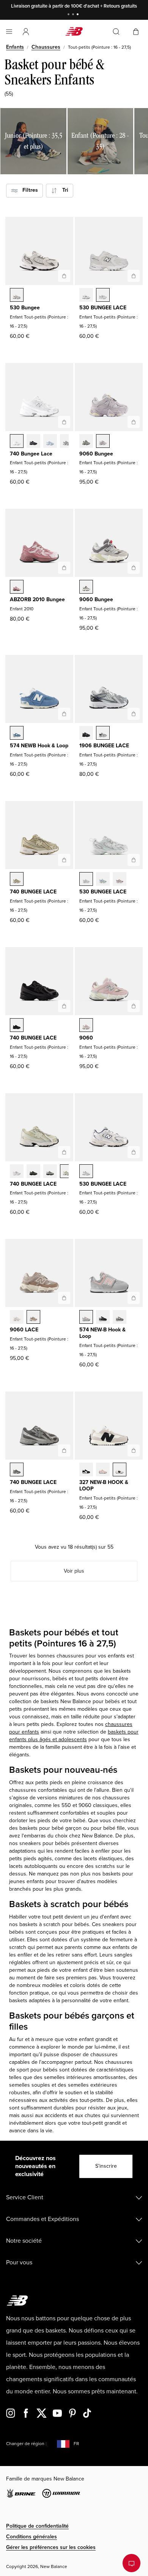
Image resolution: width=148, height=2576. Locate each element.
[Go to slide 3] (79, 15)
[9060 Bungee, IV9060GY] (86, 587)
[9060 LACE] (64, 1298)
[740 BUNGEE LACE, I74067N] (17, 1172)
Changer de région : (26, 2444)
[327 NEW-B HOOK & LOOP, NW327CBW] (86, 1470)
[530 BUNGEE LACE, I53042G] (120, 880)
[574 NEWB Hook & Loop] (64, 714)
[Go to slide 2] (74, 15)
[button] (26, 32)
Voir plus (74, 1571)
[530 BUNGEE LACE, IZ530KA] (86, 1172)
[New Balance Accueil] (74, 31)
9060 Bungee (96, 454)
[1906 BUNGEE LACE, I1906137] (103, 734)
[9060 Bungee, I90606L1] (86, 442)
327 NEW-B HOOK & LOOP (104, 1485)
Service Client (25, 2197)
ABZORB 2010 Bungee (37, 599)
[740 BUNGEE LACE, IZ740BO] (17, 1026)
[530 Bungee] (64, 276)
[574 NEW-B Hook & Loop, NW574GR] (120, 1318)
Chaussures (46, 47)
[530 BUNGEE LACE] (134, 276)
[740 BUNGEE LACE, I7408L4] (67, 1172)
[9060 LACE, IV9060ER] (17, 1318)
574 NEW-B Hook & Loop (102, 1333)
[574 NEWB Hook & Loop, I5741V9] (17, 734)
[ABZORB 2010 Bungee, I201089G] (17, 587)
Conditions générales (31, 2537)
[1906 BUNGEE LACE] (134, 714)
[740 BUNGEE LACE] (64, 860)
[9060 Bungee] (134, 422)
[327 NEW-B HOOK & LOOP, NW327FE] (120, 1470)
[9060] (134, 1006)
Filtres (28, 190)
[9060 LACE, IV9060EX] (33, 1318)
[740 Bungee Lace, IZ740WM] (17, 442)
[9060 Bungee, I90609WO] (103, 442)
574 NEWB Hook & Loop (39, 746)
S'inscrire (106, 2166)
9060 (86, 1038)
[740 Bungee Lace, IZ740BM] (33, 442)
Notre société (24, 2241)
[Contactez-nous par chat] (131, 2563)
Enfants (15, 47)
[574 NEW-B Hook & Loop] (134, 1298)
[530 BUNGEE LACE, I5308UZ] (86, 880)
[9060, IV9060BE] (86, 1026)
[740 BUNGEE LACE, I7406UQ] (50, 1172)
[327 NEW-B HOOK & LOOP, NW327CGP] (103, 1470)
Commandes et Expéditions (43, 2219)
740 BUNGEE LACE (33, 892)
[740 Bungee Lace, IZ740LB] (50, 442)
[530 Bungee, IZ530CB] (17, 296)
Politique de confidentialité (37, 2526)
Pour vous (19, 2262)
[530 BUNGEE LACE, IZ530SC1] (103, 296)
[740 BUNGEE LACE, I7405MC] (17, 880)
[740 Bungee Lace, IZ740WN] (67, 442)
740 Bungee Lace (31, 454)
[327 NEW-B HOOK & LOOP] (134, 1450)
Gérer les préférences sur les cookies (51, 2547)
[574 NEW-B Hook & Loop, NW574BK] (103, 1318)
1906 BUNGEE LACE (104, 746)
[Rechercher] (116, 32)
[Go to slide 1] (69, 15)
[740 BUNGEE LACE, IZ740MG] (17, 1470)
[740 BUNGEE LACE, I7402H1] (33, 1172)
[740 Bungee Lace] (64, 422)
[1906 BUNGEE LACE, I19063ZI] (86, 734)
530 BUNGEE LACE (103, 308)
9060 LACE (24, 1330)
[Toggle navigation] (9, 32)
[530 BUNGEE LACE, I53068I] (103, 880)
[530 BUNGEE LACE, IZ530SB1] (86, 296)
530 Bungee (25, 308)
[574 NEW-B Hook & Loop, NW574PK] (86, 1318)
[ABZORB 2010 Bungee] (64, 568)
